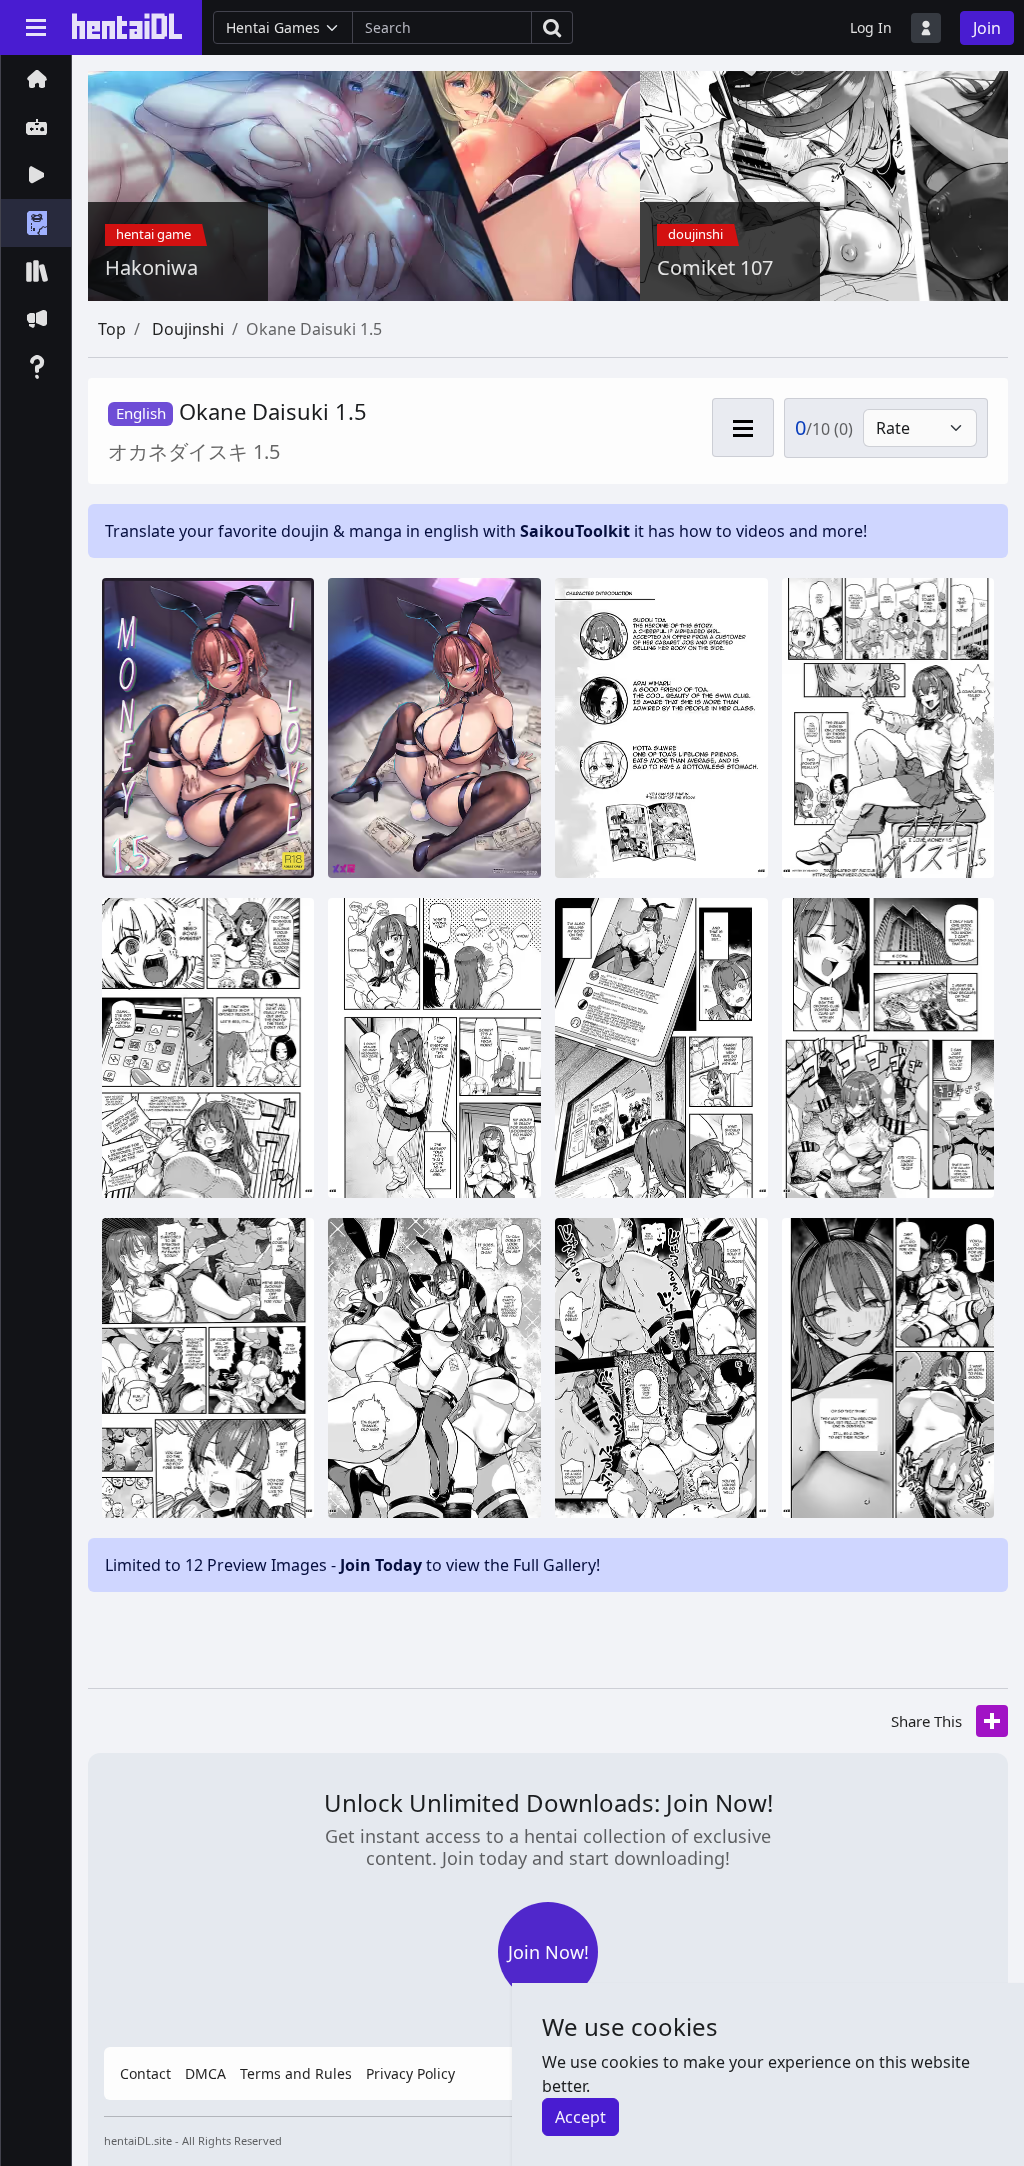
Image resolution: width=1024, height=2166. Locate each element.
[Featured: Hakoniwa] (486, 184)
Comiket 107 (715, 268)
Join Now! (548, 1952)
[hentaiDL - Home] (127, 26)
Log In (871, 27)
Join (987, 28)
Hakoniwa (151, 268)
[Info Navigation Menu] (743, 427)
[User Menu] (926, 28)
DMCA (205, 2073)
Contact (145, 2073)
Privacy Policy (410, 2073)
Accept (580, 2117)
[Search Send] (552, 27)
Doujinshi (188, 329)
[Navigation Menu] (36, 27)
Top (112, 329)
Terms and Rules (296, 2073)
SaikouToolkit (575, 531)
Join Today (381, 1565)
